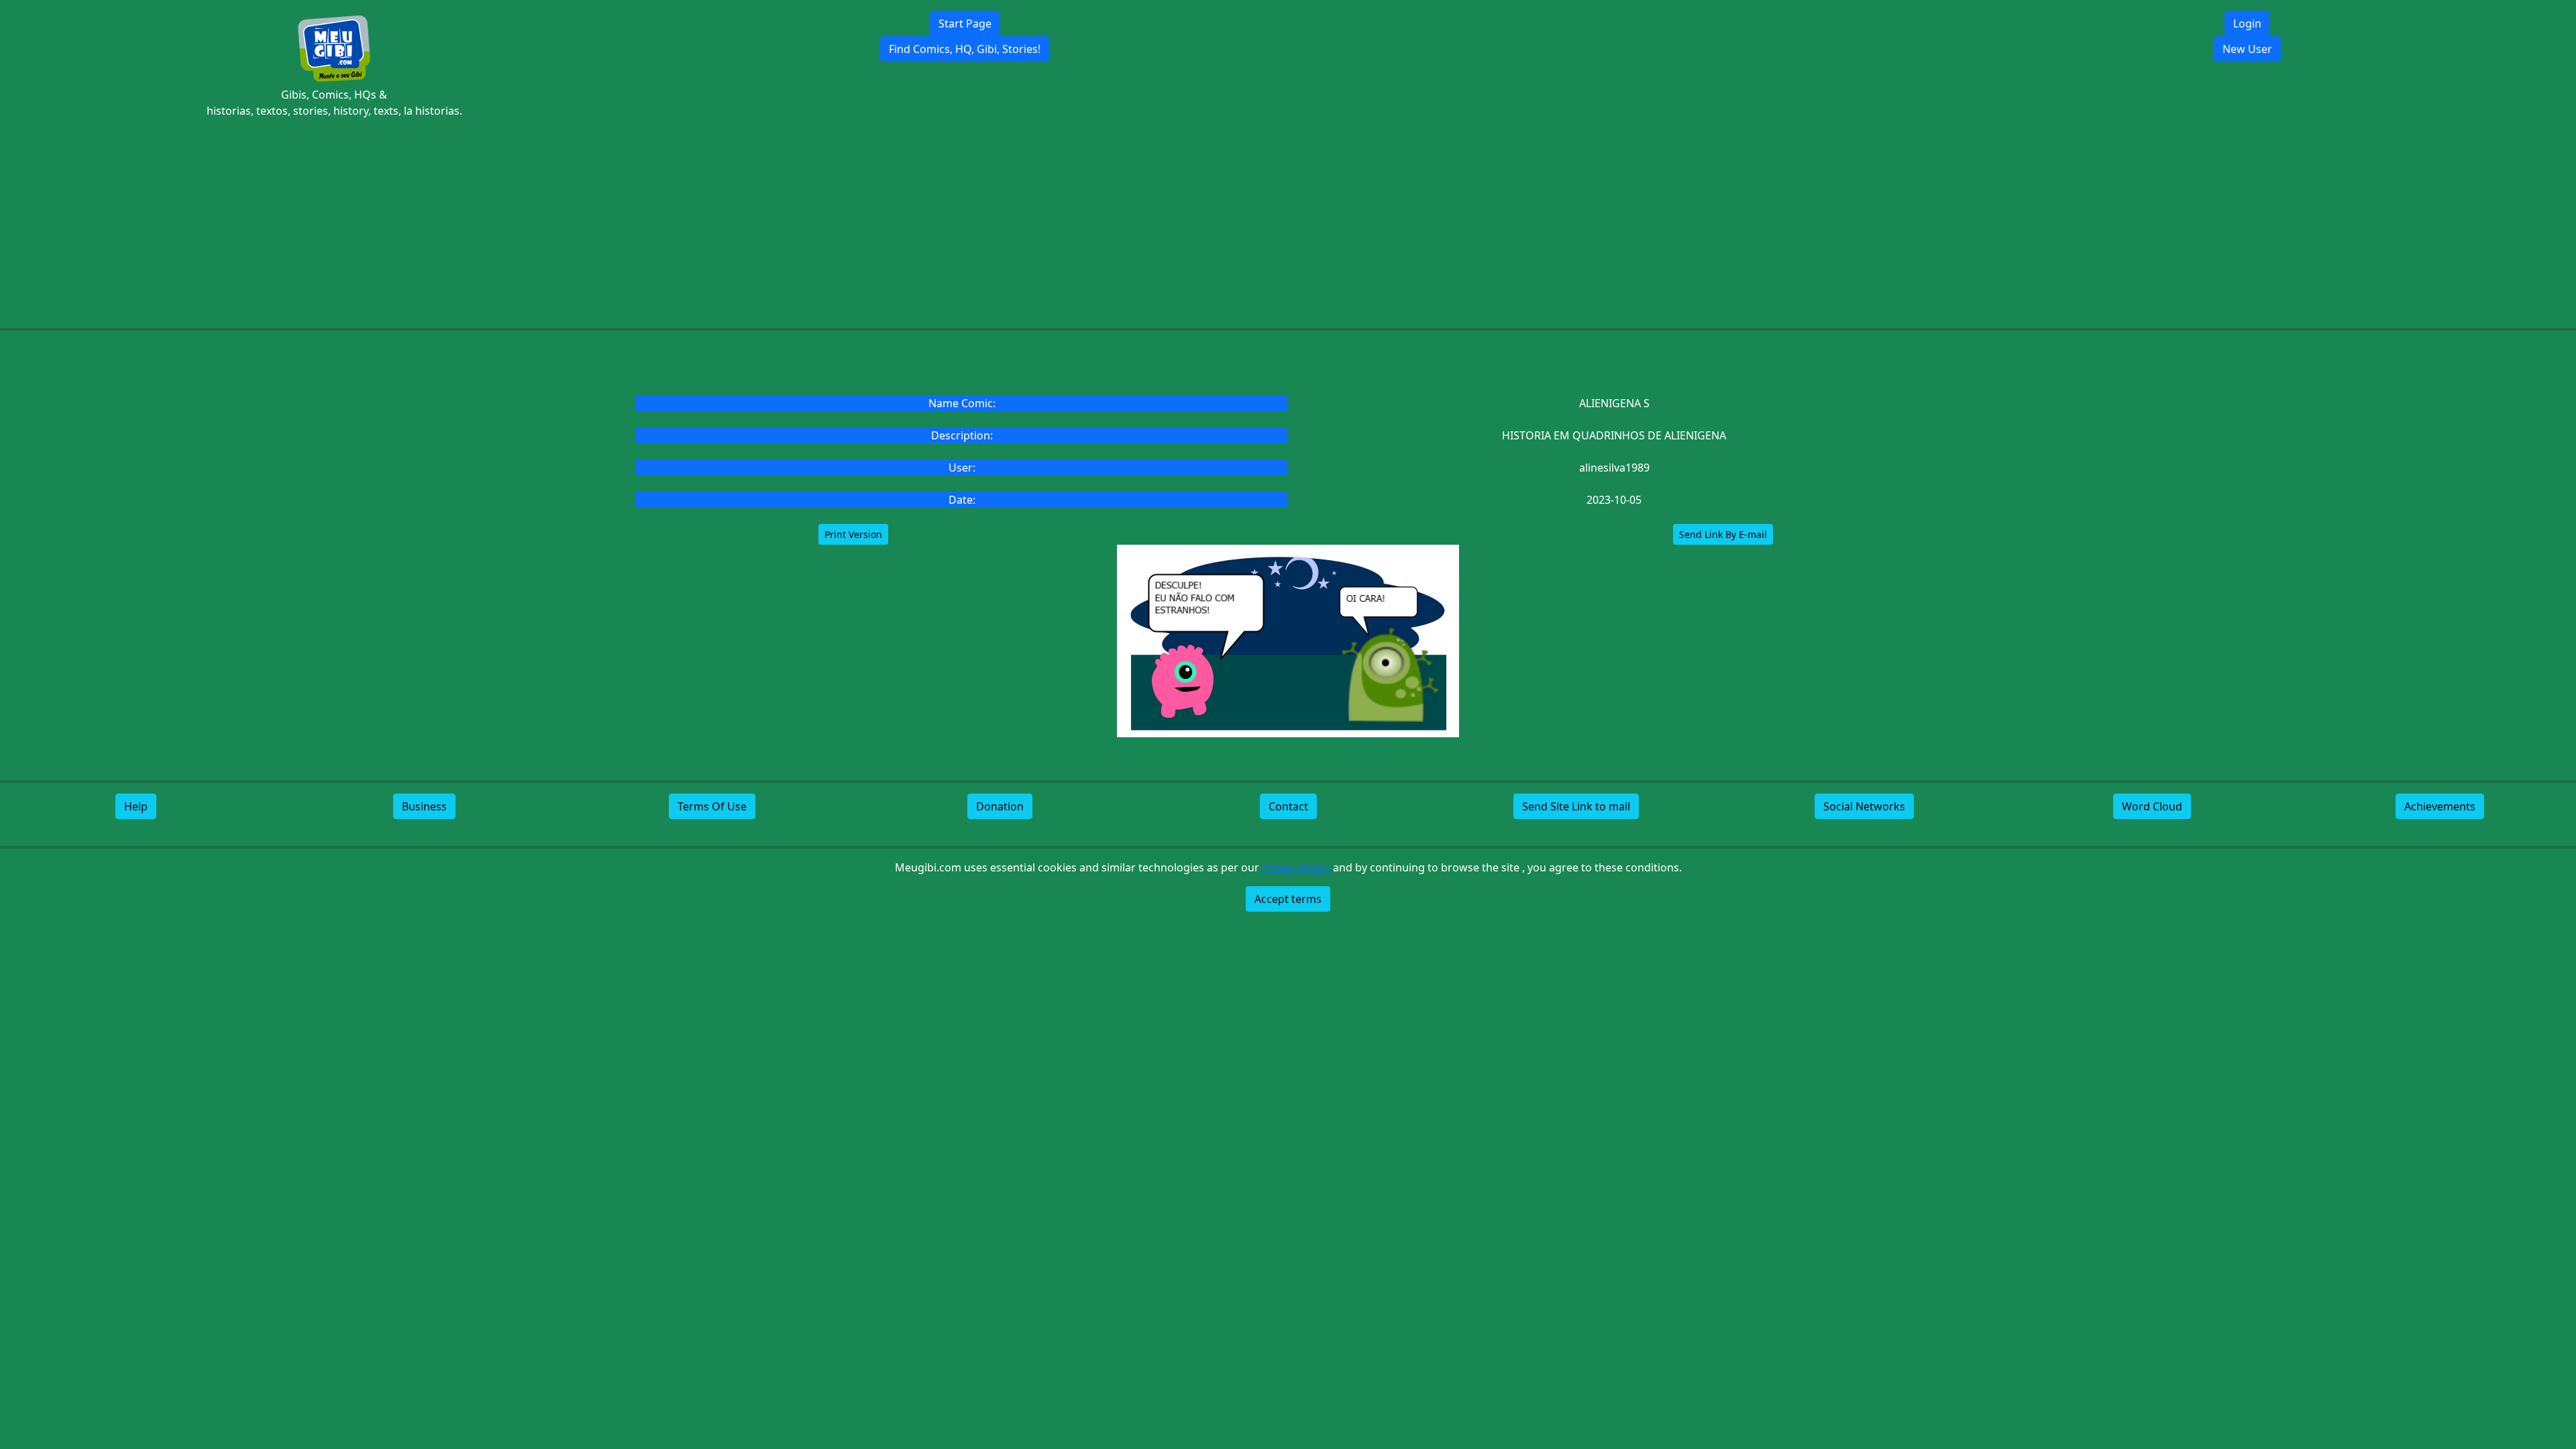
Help (136, 806)
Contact (1288, 806)
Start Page (965, 23)
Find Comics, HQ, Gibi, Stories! (965, 49)
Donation (1000, 806)
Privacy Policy (1296, 867)
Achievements (2440, 806)
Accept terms (1288, 899)
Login (2247, 23)
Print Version (853, 534)
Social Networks (1864, 806)
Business (424, 806)
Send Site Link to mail (1576, 806)
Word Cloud (2152, 806)
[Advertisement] (1288, 223)
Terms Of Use (712, 806)
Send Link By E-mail (1723, 534)
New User (2247, 49)
